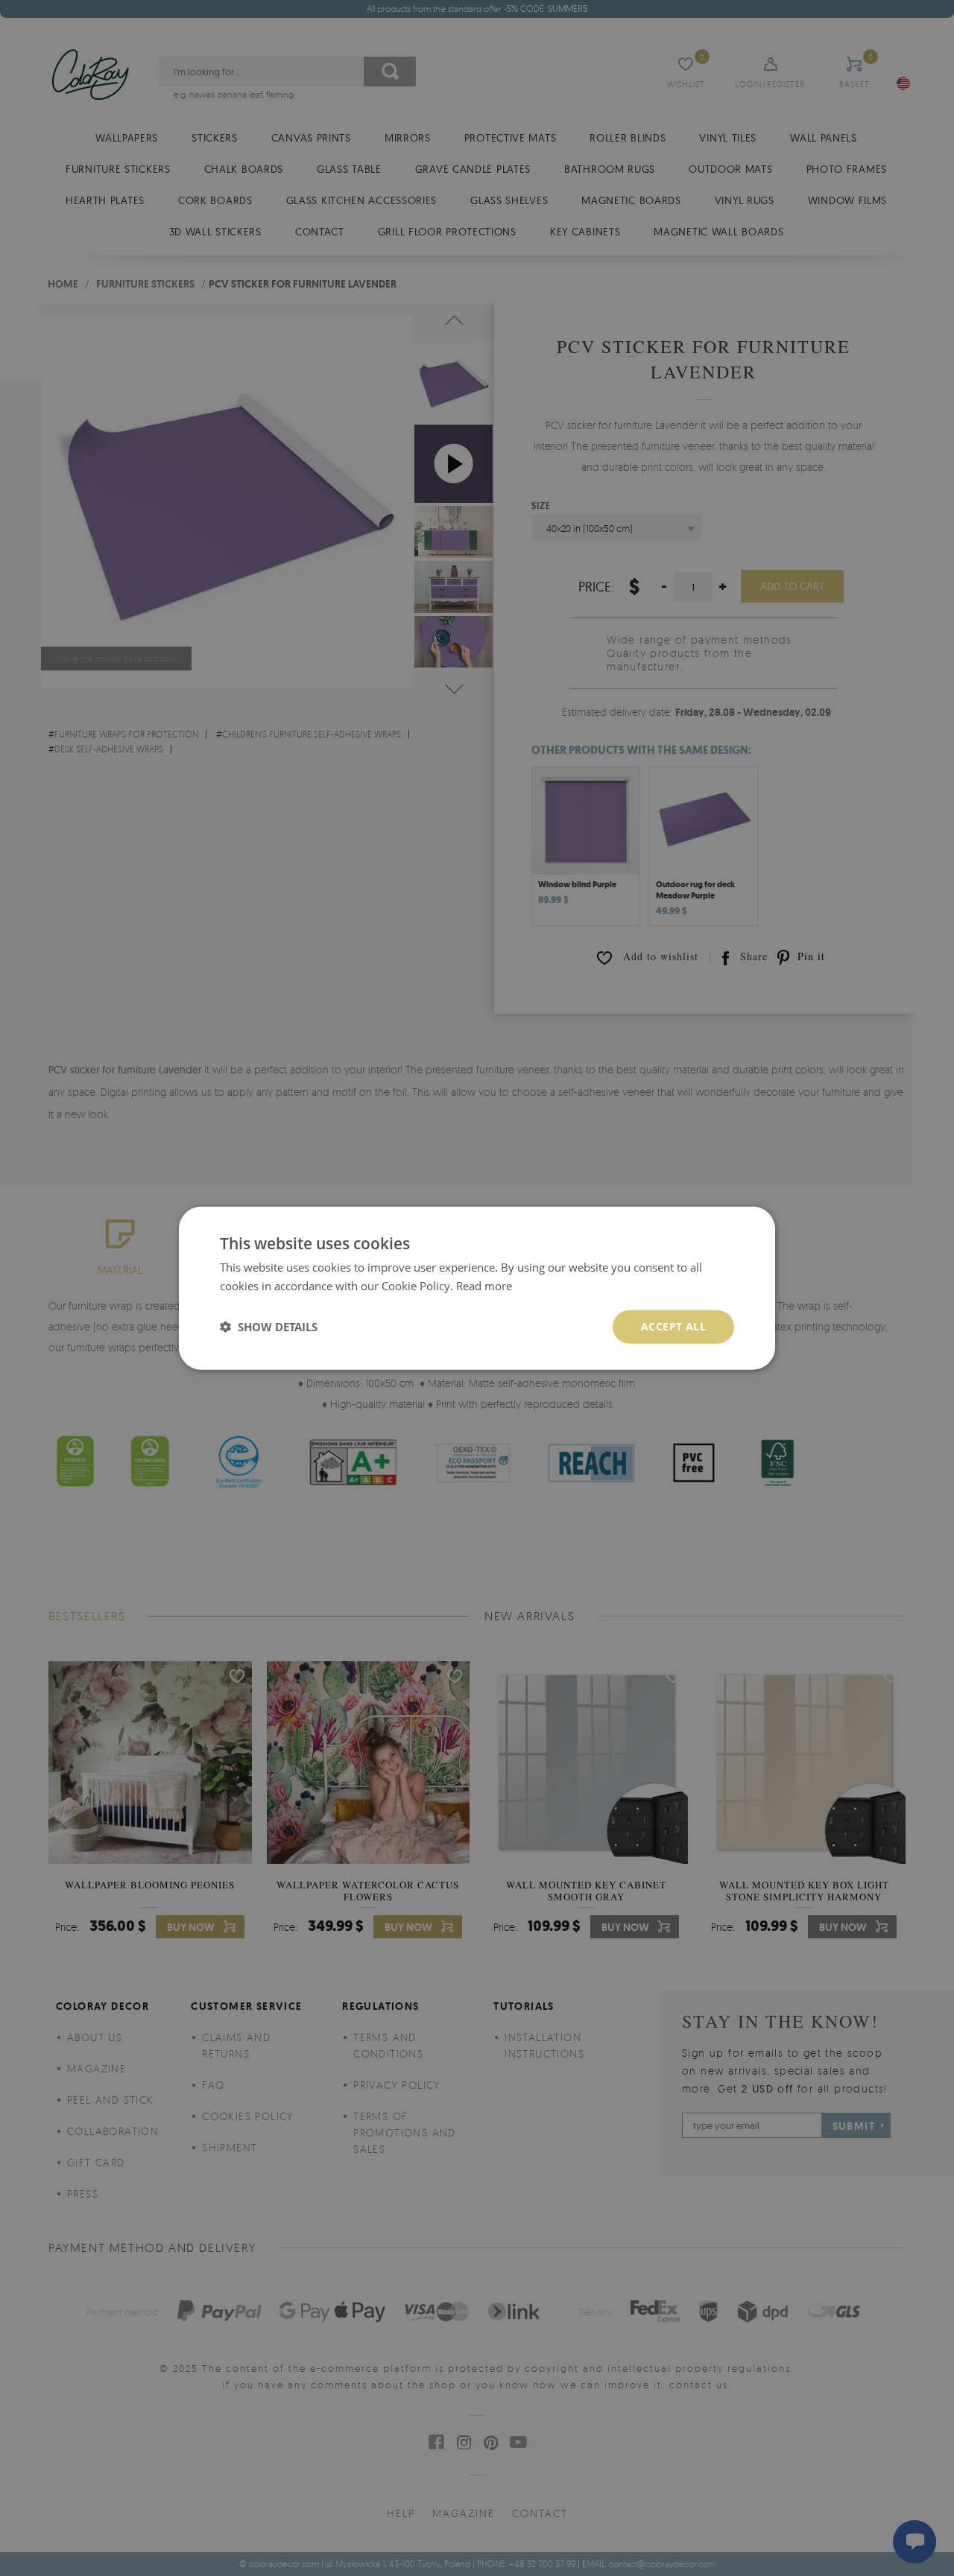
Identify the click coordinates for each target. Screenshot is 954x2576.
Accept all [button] (673, 1326)
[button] (269, 1327)
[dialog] (477, 1288)
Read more (484, 1286)
